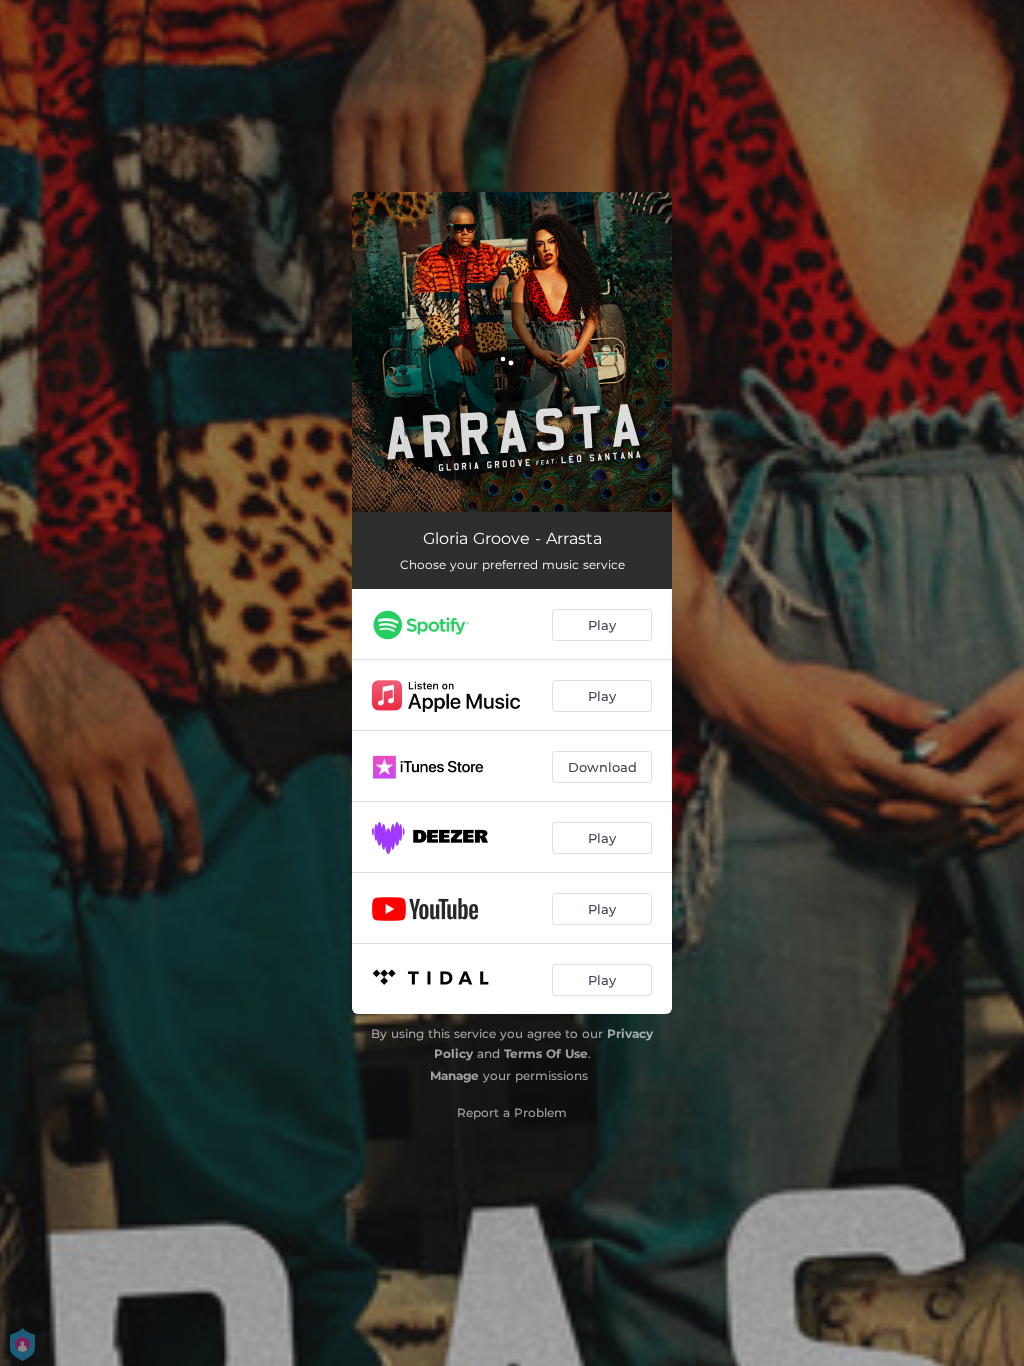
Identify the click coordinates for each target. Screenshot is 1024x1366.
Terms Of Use (546, 1053)
